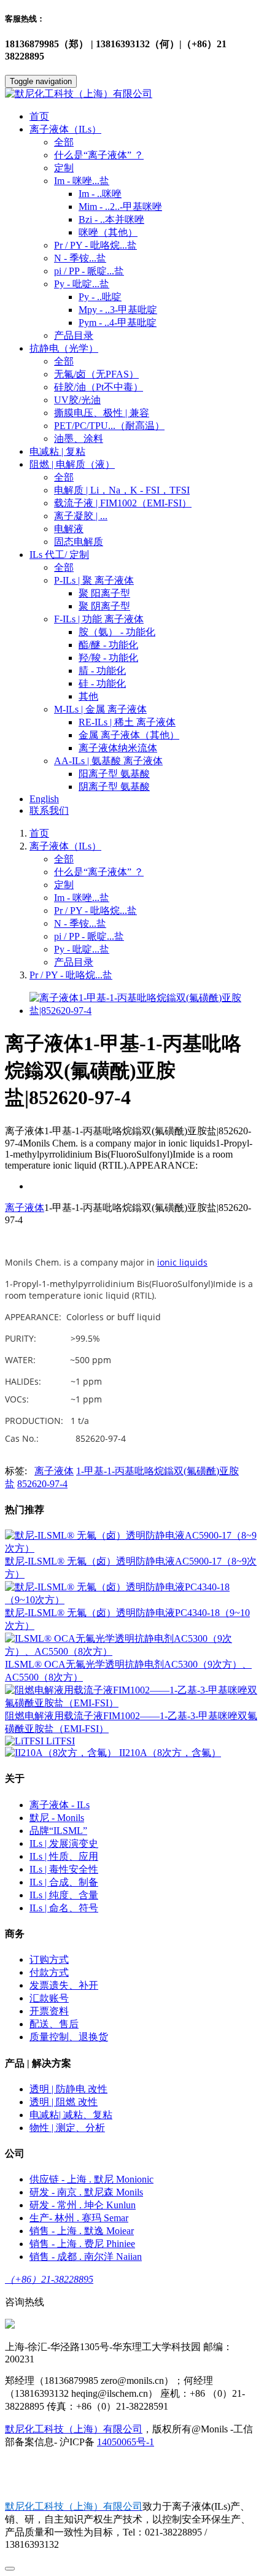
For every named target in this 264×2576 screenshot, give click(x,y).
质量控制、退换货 (69, 2037)
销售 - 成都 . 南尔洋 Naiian (86, 2257)
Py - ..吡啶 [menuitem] (100, 297)
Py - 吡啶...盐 (82, 949)
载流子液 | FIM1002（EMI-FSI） (123, 503)
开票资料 (49, 2011)
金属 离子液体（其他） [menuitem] (129, 735)
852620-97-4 (42, 1484)
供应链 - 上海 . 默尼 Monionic (91, 2179)
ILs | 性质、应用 (64, 1856)
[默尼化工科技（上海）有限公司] (132, 94)
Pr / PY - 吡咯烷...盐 (95, 245)
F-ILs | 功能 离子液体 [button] (99, 619)
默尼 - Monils (57, 1818)
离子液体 (25, 1208)
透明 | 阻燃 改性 (64, 2102)
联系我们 (49, 810)
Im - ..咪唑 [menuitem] (100, 194)
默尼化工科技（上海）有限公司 (74, 2429)
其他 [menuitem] (88, 696)
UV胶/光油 (77, 400)
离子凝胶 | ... (81, 516)
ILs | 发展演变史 (64, 1843)
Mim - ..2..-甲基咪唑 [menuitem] (120, 207)
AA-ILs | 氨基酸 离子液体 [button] (108, 761)
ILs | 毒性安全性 (64, 1869)
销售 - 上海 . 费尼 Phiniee (82, 2244)
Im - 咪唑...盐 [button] (82, 181)
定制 (64, 168)
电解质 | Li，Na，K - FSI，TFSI (122, 490)
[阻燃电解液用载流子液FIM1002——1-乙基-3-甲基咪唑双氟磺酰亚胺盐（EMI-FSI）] (132, 1703)
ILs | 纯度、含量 (64, 1895)
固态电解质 (79, 542)
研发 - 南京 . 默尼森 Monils (86, 2192)
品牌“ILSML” (58, 1831)
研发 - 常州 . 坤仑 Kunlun (83, 2205)
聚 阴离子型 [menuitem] (104, 606)
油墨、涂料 (79, 439)
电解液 (69, 529)
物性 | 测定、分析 (67, 2128)
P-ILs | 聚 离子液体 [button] (94, 580)
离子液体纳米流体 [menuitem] (118, 748)
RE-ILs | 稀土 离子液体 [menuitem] (127, 722)
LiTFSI (60, 1741)
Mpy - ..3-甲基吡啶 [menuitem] (118, 310)
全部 (64, 142)
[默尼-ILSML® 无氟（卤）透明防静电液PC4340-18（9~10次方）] (132, 1600)
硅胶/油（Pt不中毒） (99, 387)
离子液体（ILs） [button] (65, 129)
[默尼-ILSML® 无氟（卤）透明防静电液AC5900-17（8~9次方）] (132, 1548)
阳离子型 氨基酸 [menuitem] (114, 774)
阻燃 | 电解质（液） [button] (72, 464)
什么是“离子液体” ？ (99, 155)
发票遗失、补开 (64, 1985)
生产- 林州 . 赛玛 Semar (79, 2218)
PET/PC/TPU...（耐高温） (109, 426)
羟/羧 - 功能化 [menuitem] (108, 658)
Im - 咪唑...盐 (82, 898)
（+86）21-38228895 (49, 2279)
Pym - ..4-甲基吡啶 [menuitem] (118, 323)
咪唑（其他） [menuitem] (108, 232)
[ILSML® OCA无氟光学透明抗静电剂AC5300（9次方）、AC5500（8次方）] (132, 1651)
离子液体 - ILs (60, 1805)
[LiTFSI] (25, 1741)
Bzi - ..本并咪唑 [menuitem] (111, 219)
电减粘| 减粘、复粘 (71, 2115)
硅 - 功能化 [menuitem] (102, 683)
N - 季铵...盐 (80, 258)
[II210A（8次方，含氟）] (62, 1753)
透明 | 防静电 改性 (68, 2089)
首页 (39, 116)
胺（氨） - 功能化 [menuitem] (117, 632)
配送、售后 (54, 2024)
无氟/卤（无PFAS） (96, 374)
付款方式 (49, 1972)
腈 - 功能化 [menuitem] (102, 671)
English (44, 799)
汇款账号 (49, 1998)
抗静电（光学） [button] (64, 348)
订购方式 (49, 1959)
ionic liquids (182, 1262)
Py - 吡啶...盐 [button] (82, 284)
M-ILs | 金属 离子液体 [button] (100, 709)
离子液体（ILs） (65, 846)
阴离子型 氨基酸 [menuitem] (114, 787)
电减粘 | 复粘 (57, 451)
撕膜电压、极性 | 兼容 (102, 413)
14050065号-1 (126, 2442)
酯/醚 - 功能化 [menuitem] (108, 645)
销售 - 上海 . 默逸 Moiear (82, 2231)
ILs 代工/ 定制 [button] (59, 555)
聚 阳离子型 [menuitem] (104, 593)
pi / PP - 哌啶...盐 (89, 271)
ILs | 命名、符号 (64, 1908)
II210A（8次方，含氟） (170, 1753)
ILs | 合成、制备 (64, 1882)
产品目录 (74, 335)
